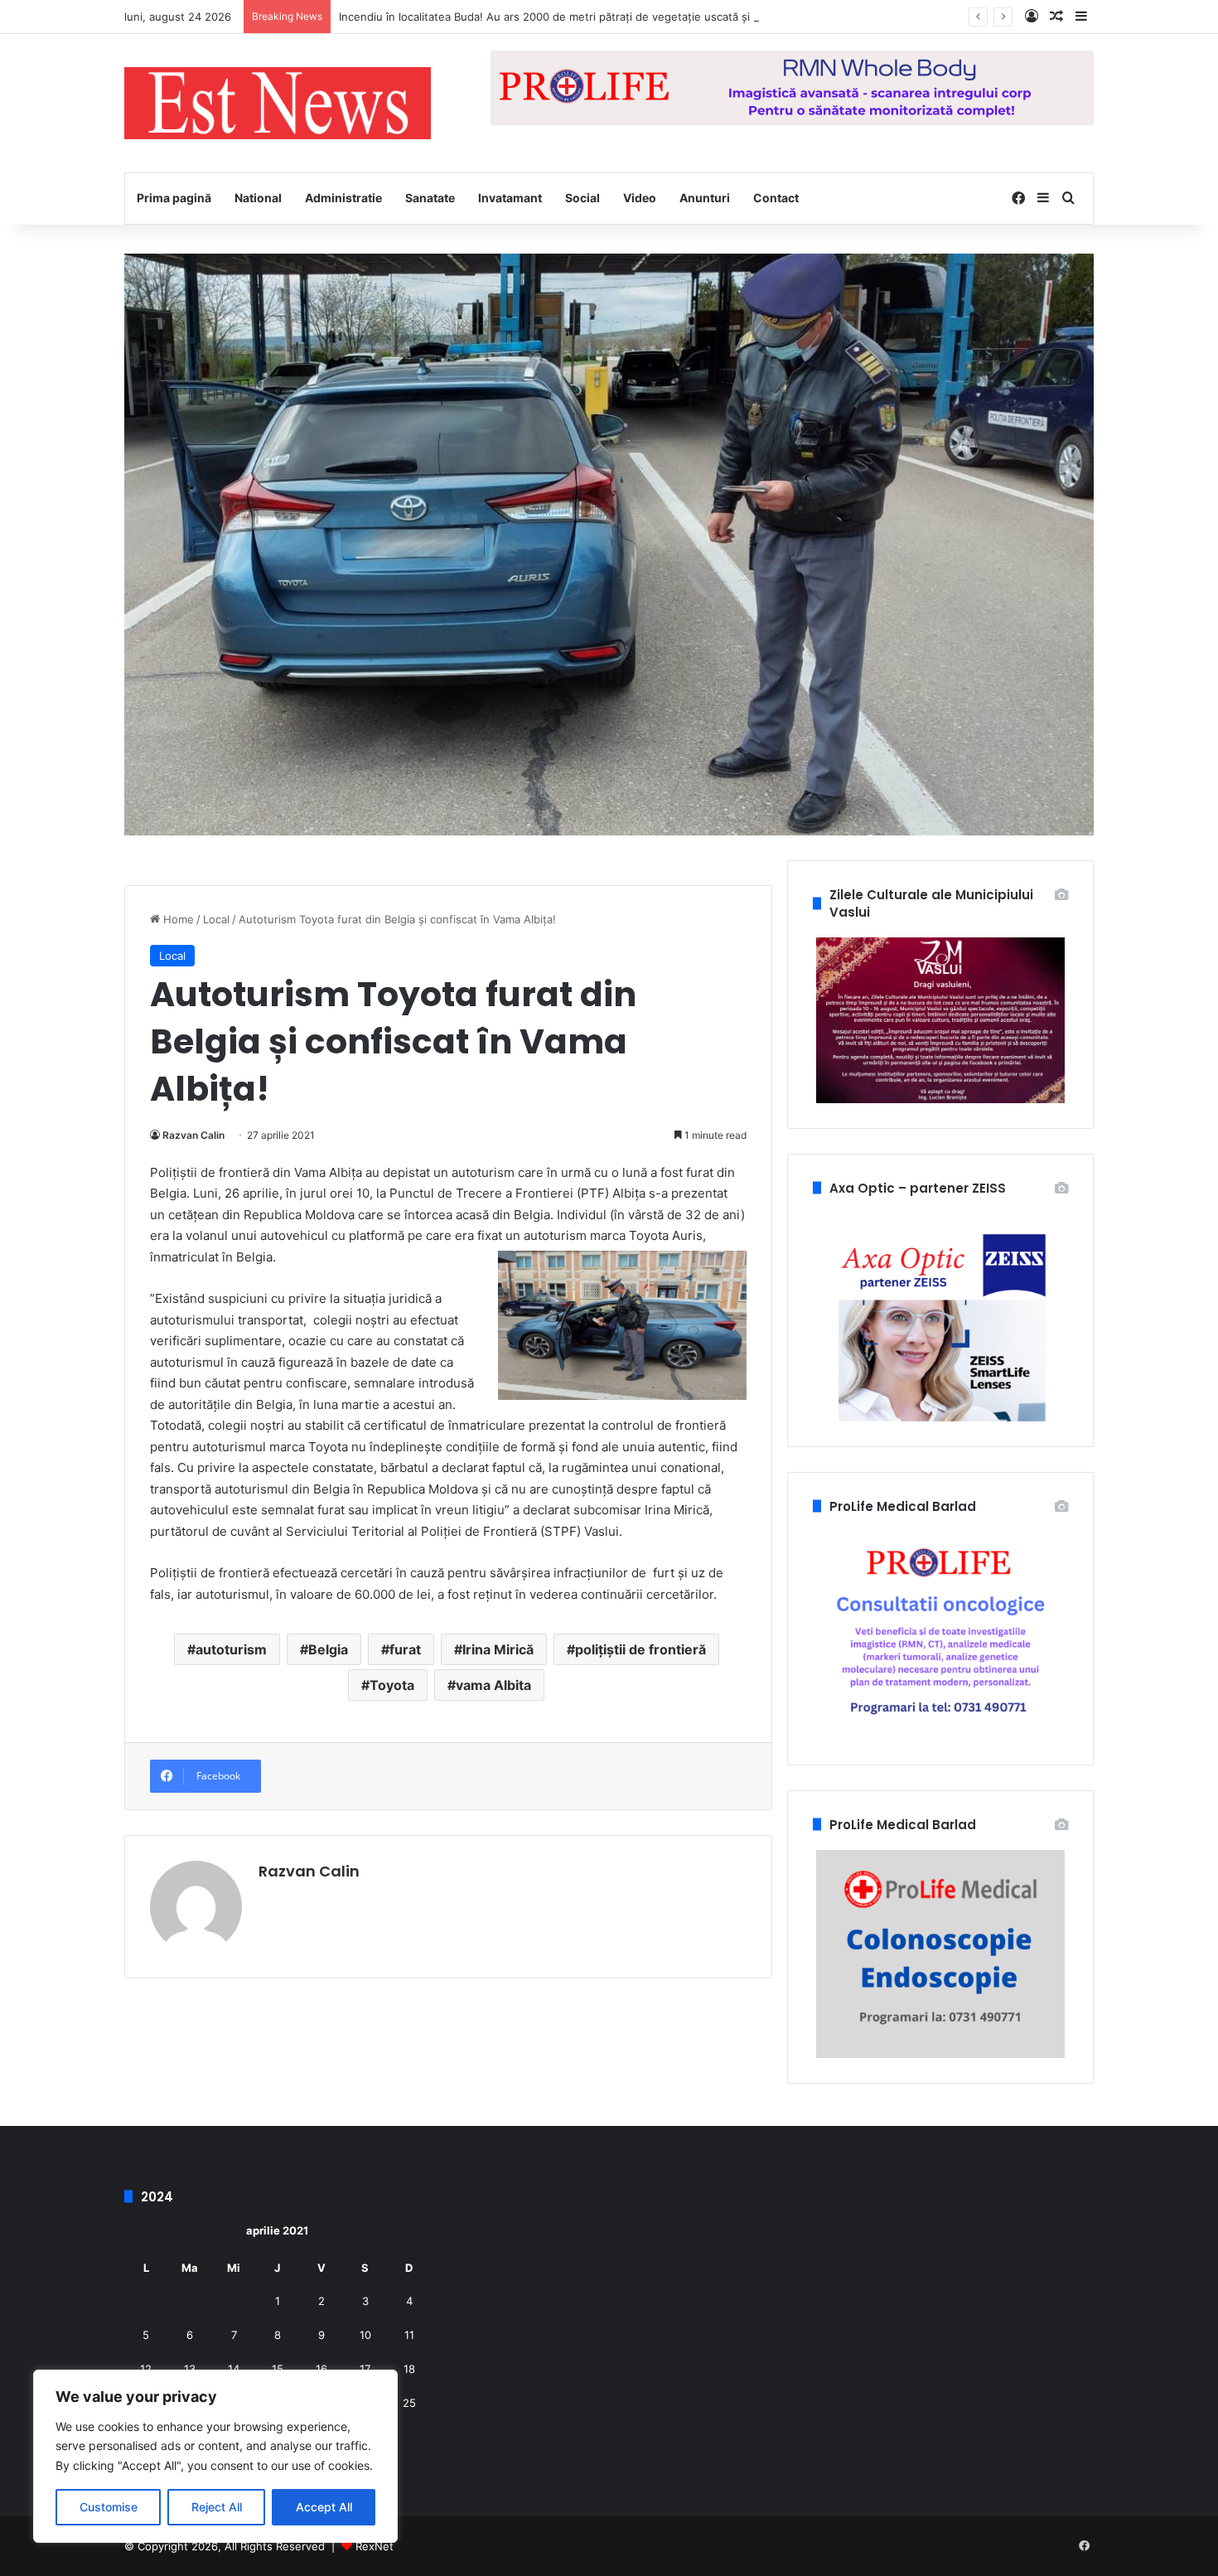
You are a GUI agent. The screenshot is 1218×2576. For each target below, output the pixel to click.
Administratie (343, 198)
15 (278, 2369)
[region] (215, 2456)
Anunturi (705, 198)
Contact (776, 198)
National (258, 198)
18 (409, 2369)
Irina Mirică (498, 1649)
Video (640, 198)
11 (409, 2335)
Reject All (217, 2507)
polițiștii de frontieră (640, 1649)
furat (405, 1649)
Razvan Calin (193, 1135)
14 (234, 2369)
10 (365, 2335)
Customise (109, 2507)
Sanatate (430, 198)
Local (216, 919)
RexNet (375, 2546)
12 (146, 2369)
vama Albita (493, 1685)
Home (177, 919)
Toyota (392, 1685)
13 (190, 2369)
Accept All (324, 2507)
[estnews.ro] (278, 103)
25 (409, 2403)
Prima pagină (174, 198)
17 (365, 2369)
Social (582, 198)
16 (321, 2369)
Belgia (328, 1649)
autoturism (231, 1649)
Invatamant (510, 198)
